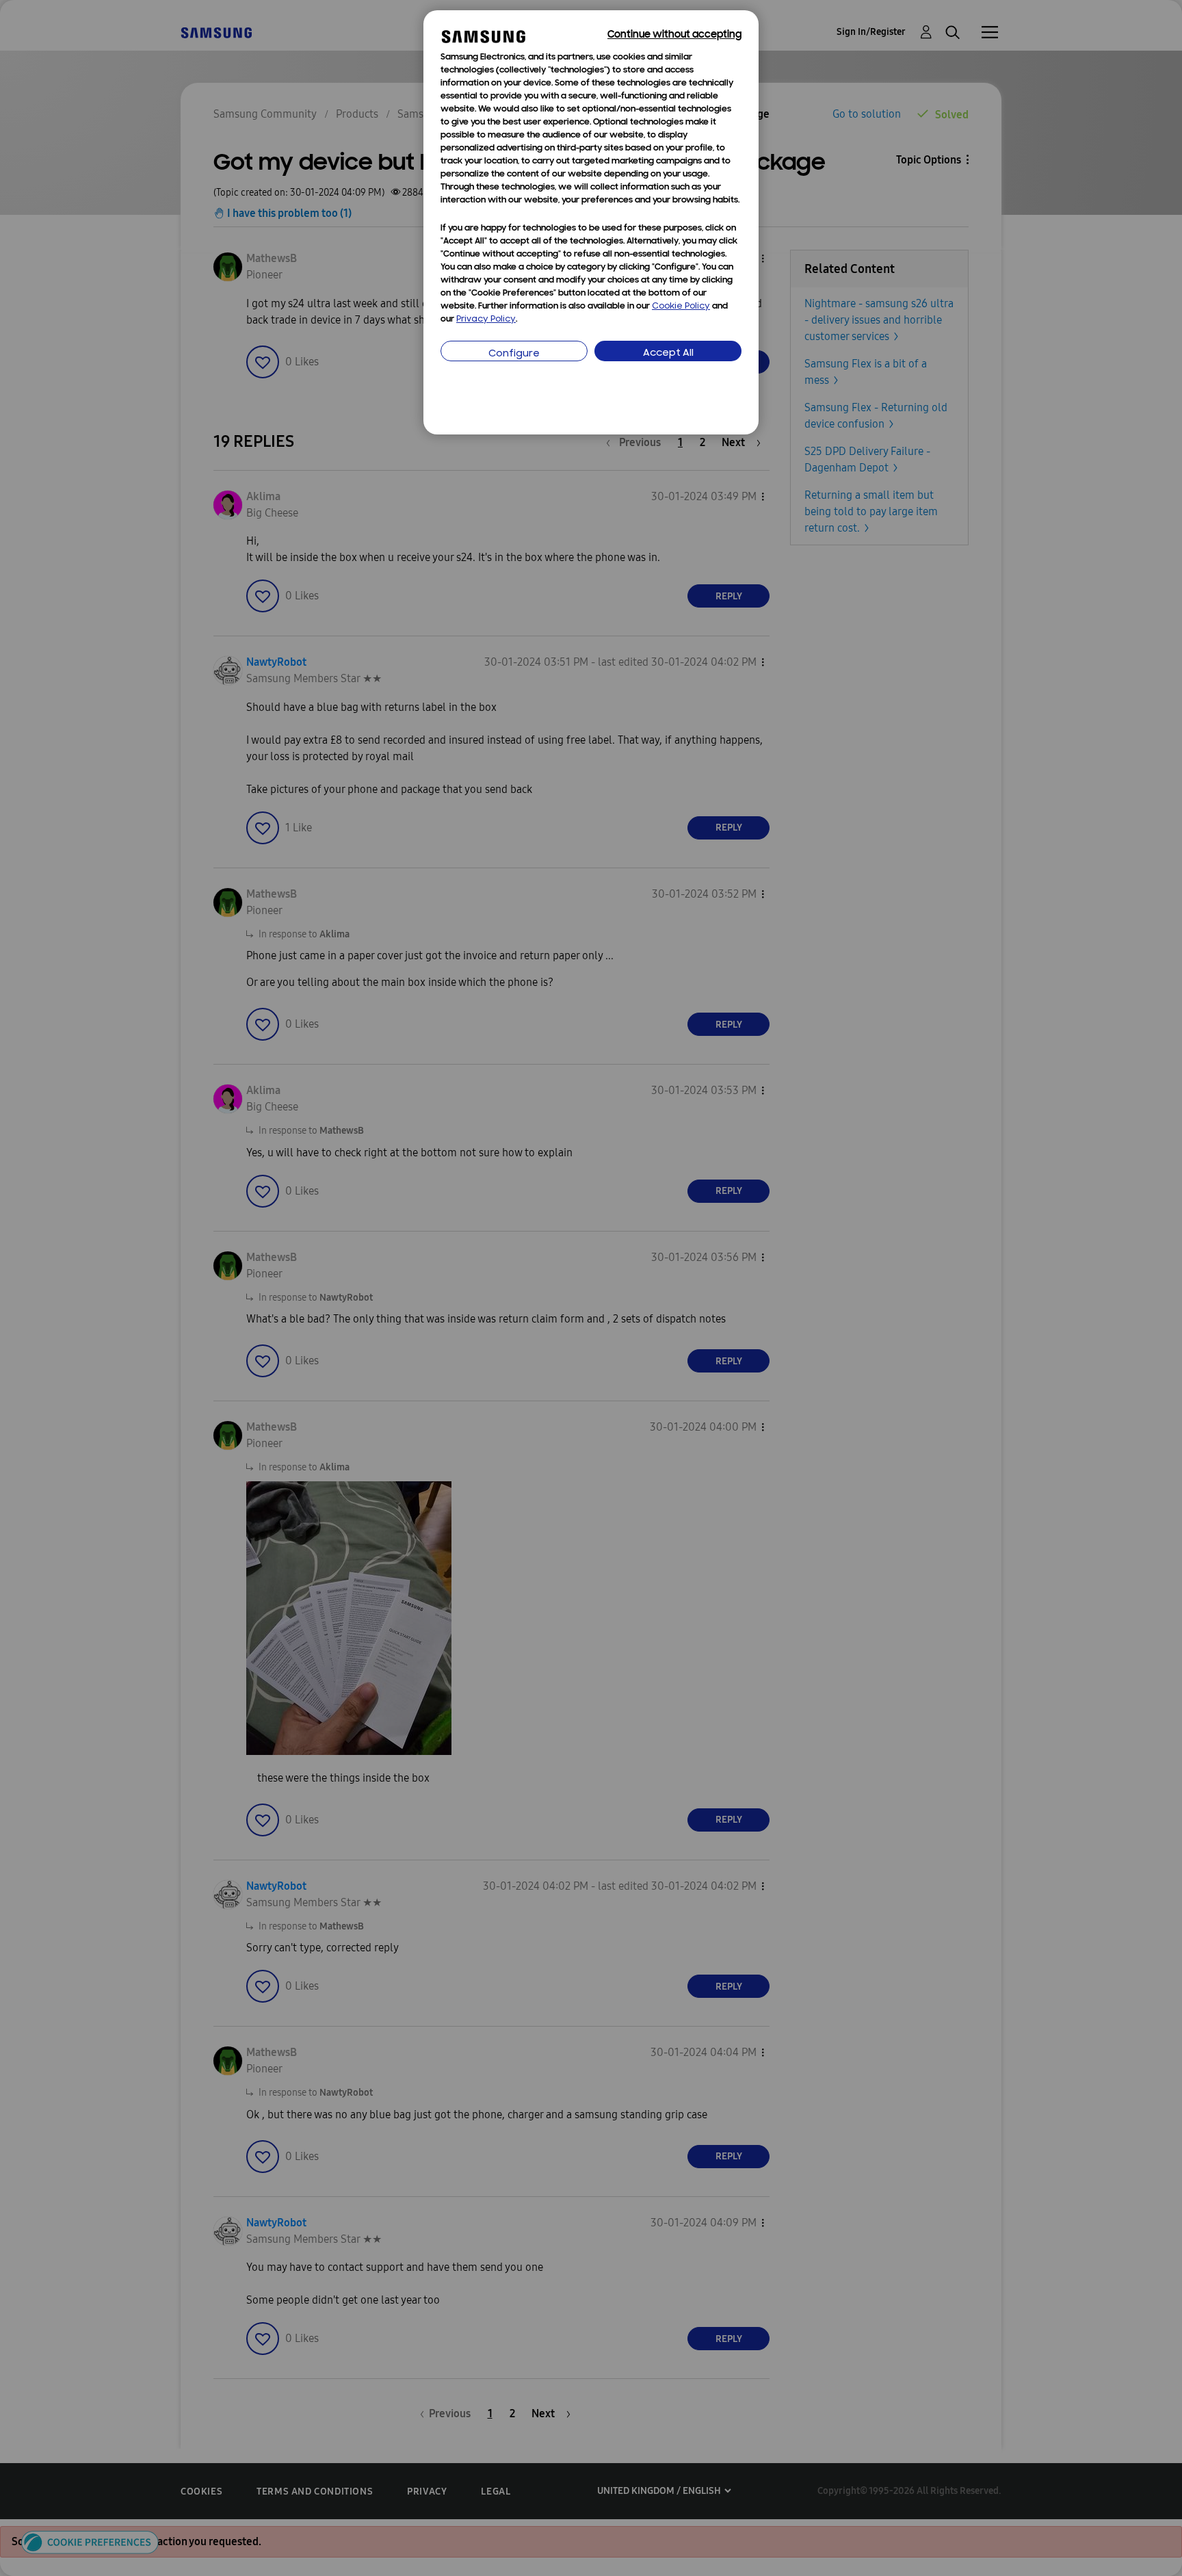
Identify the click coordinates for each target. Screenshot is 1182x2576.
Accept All (668, 353)
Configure (514, 354)
